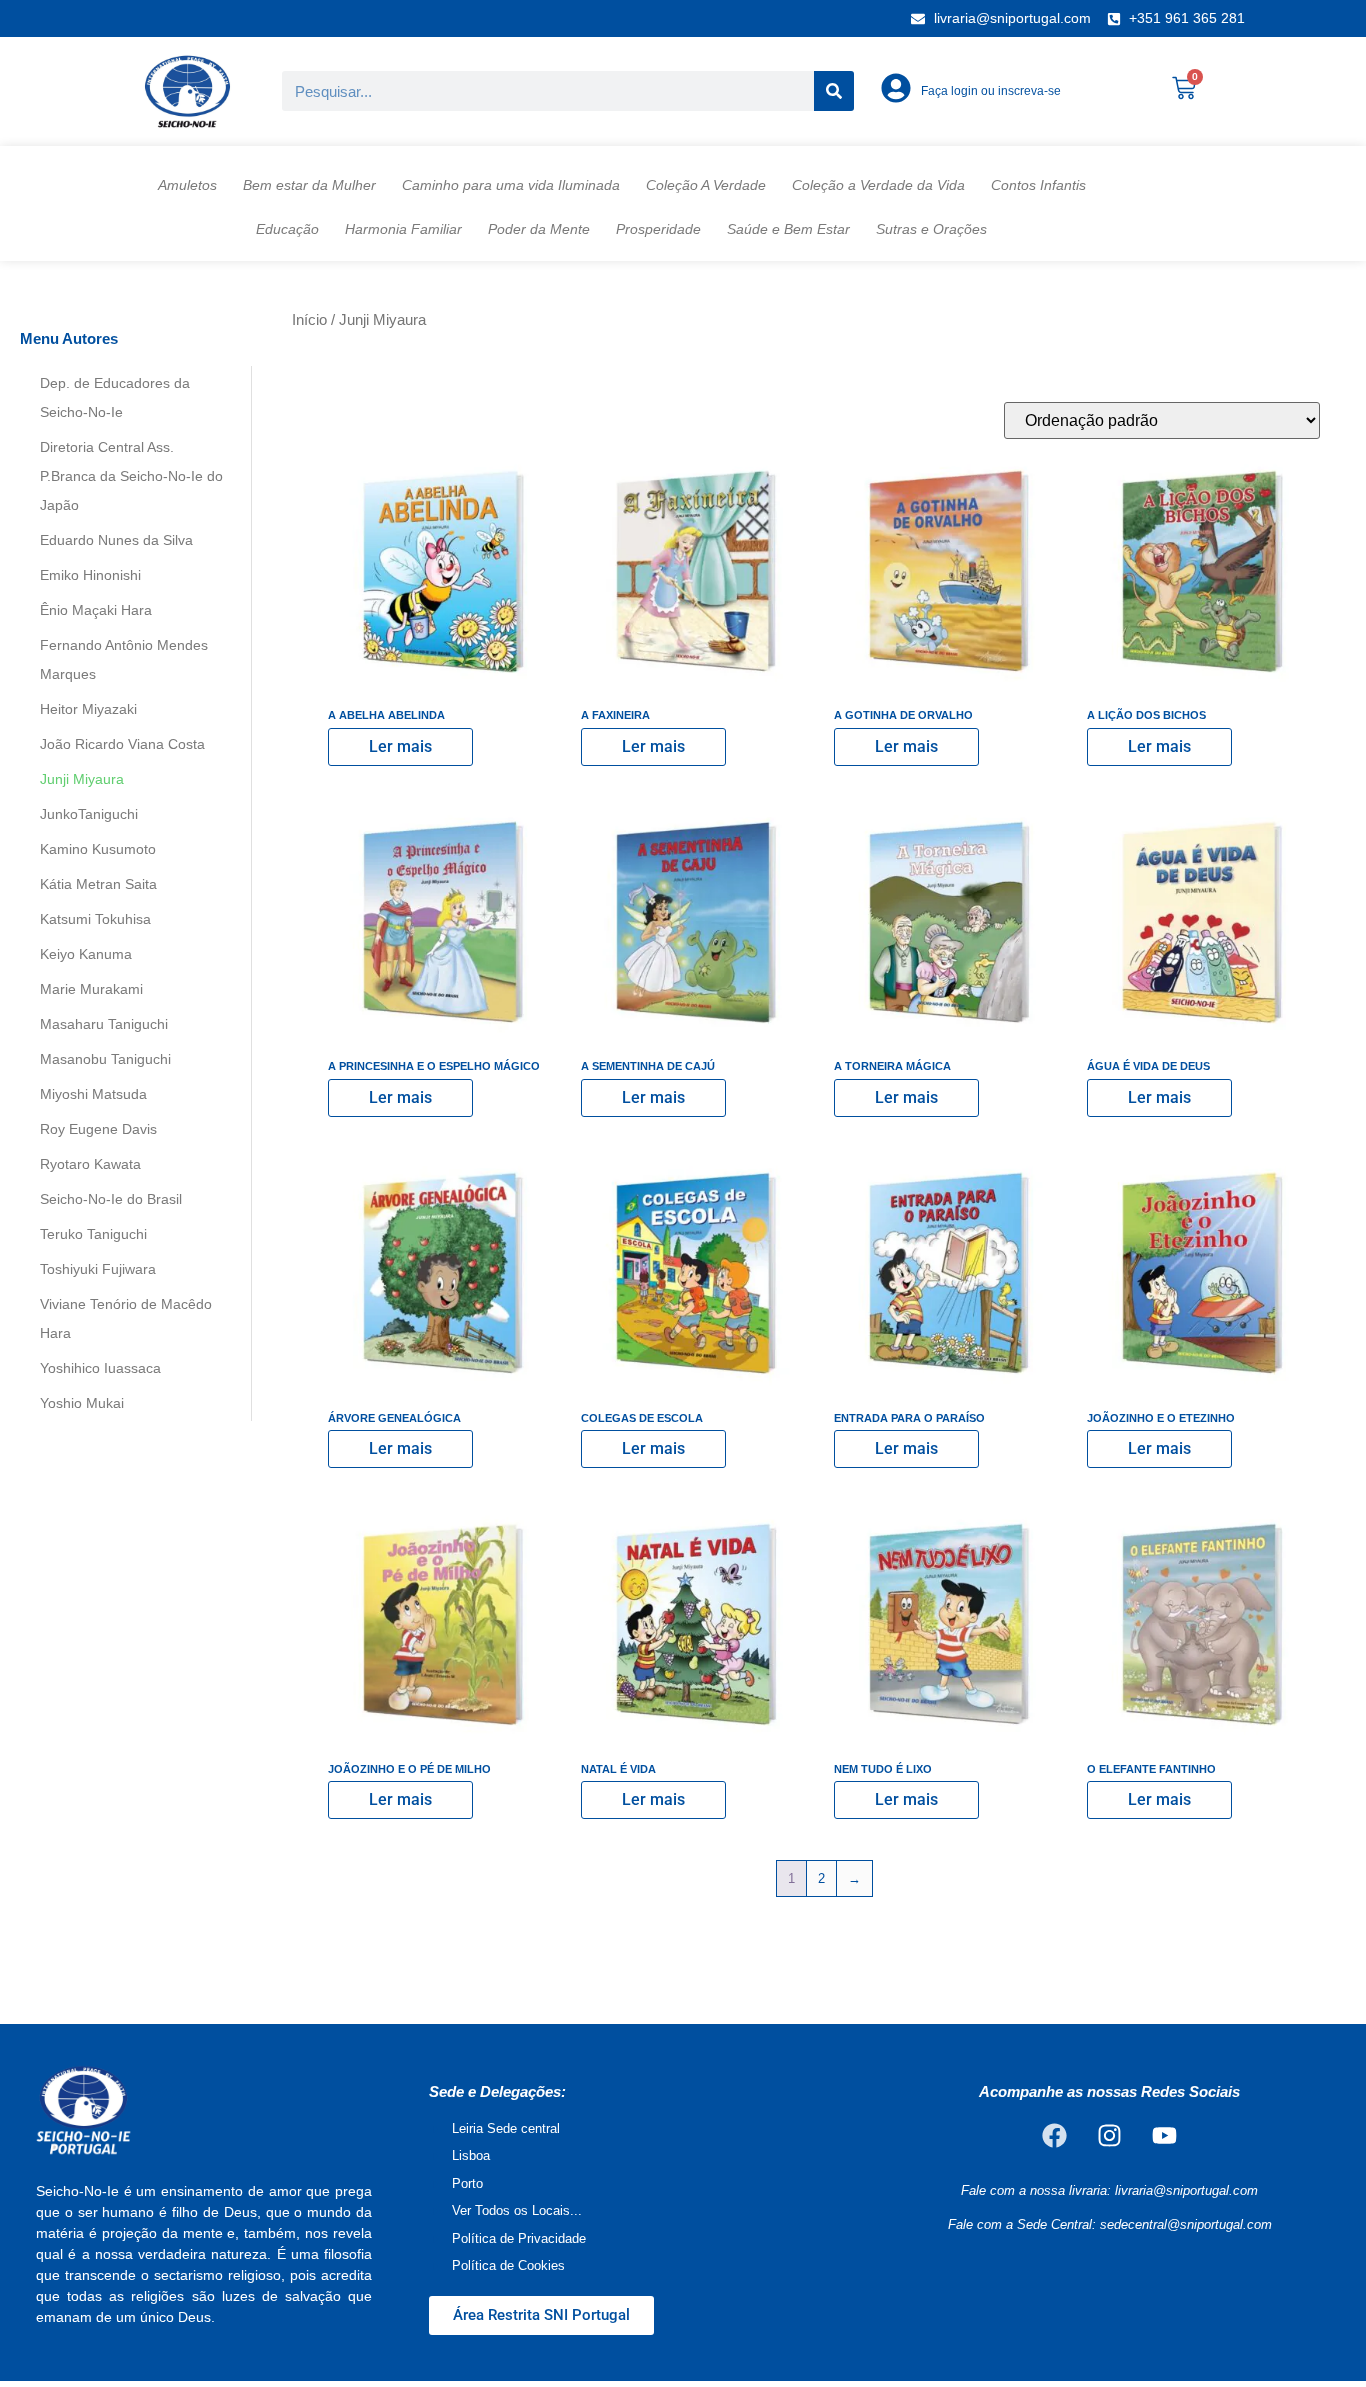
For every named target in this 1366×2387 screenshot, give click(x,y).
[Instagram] (1110, 2136)
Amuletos (187, 185)
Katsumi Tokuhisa (95, 919)
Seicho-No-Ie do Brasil (111, 1199)
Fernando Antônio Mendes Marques (124, 659)
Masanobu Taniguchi (105, 1059)
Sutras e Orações (931, 229)
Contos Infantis (1038, 185)
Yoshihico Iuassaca (100, 1368)
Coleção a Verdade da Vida (878, 185)
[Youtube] (1165, 2136)
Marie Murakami (91, 989)
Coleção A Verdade (706, 185)
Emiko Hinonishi (90, 575)
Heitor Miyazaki (88, 709)
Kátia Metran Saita (98, 884)
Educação (287, 229)
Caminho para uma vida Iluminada (511, 185)
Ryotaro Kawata (90, 1164)
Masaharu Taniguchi (104, 1024)
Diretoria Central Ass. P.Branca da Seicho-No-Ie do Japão (131, 476)
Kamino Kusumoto (98, 849)
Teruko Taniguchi (93, 1234)
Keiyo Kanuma (86, 954)
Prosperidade (658, 229)
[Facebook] (1055, 2136)
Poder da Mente (539, 229)
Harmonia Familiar (403, 229)
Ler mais (400, 746)
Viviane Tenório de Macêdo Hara (126, 1318)
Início (309, 320)
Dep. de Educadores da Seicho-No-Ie (115, 397)
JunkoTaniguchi (89, 814)
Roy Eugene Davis (98, 1129)
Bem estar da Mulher (309, 185)
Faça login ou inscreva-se (991, 91)
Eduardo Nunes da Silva (116, 540)
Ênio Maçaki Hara (96, 610)
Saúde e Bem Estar (788, 229)
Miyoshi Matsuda (93, 1094)
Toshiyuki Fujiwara (98, 1269)
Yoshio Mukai (82, 1403)
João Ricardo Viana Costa (122, 744)
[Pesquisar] (834, 91)
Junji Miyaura (82, 779)
